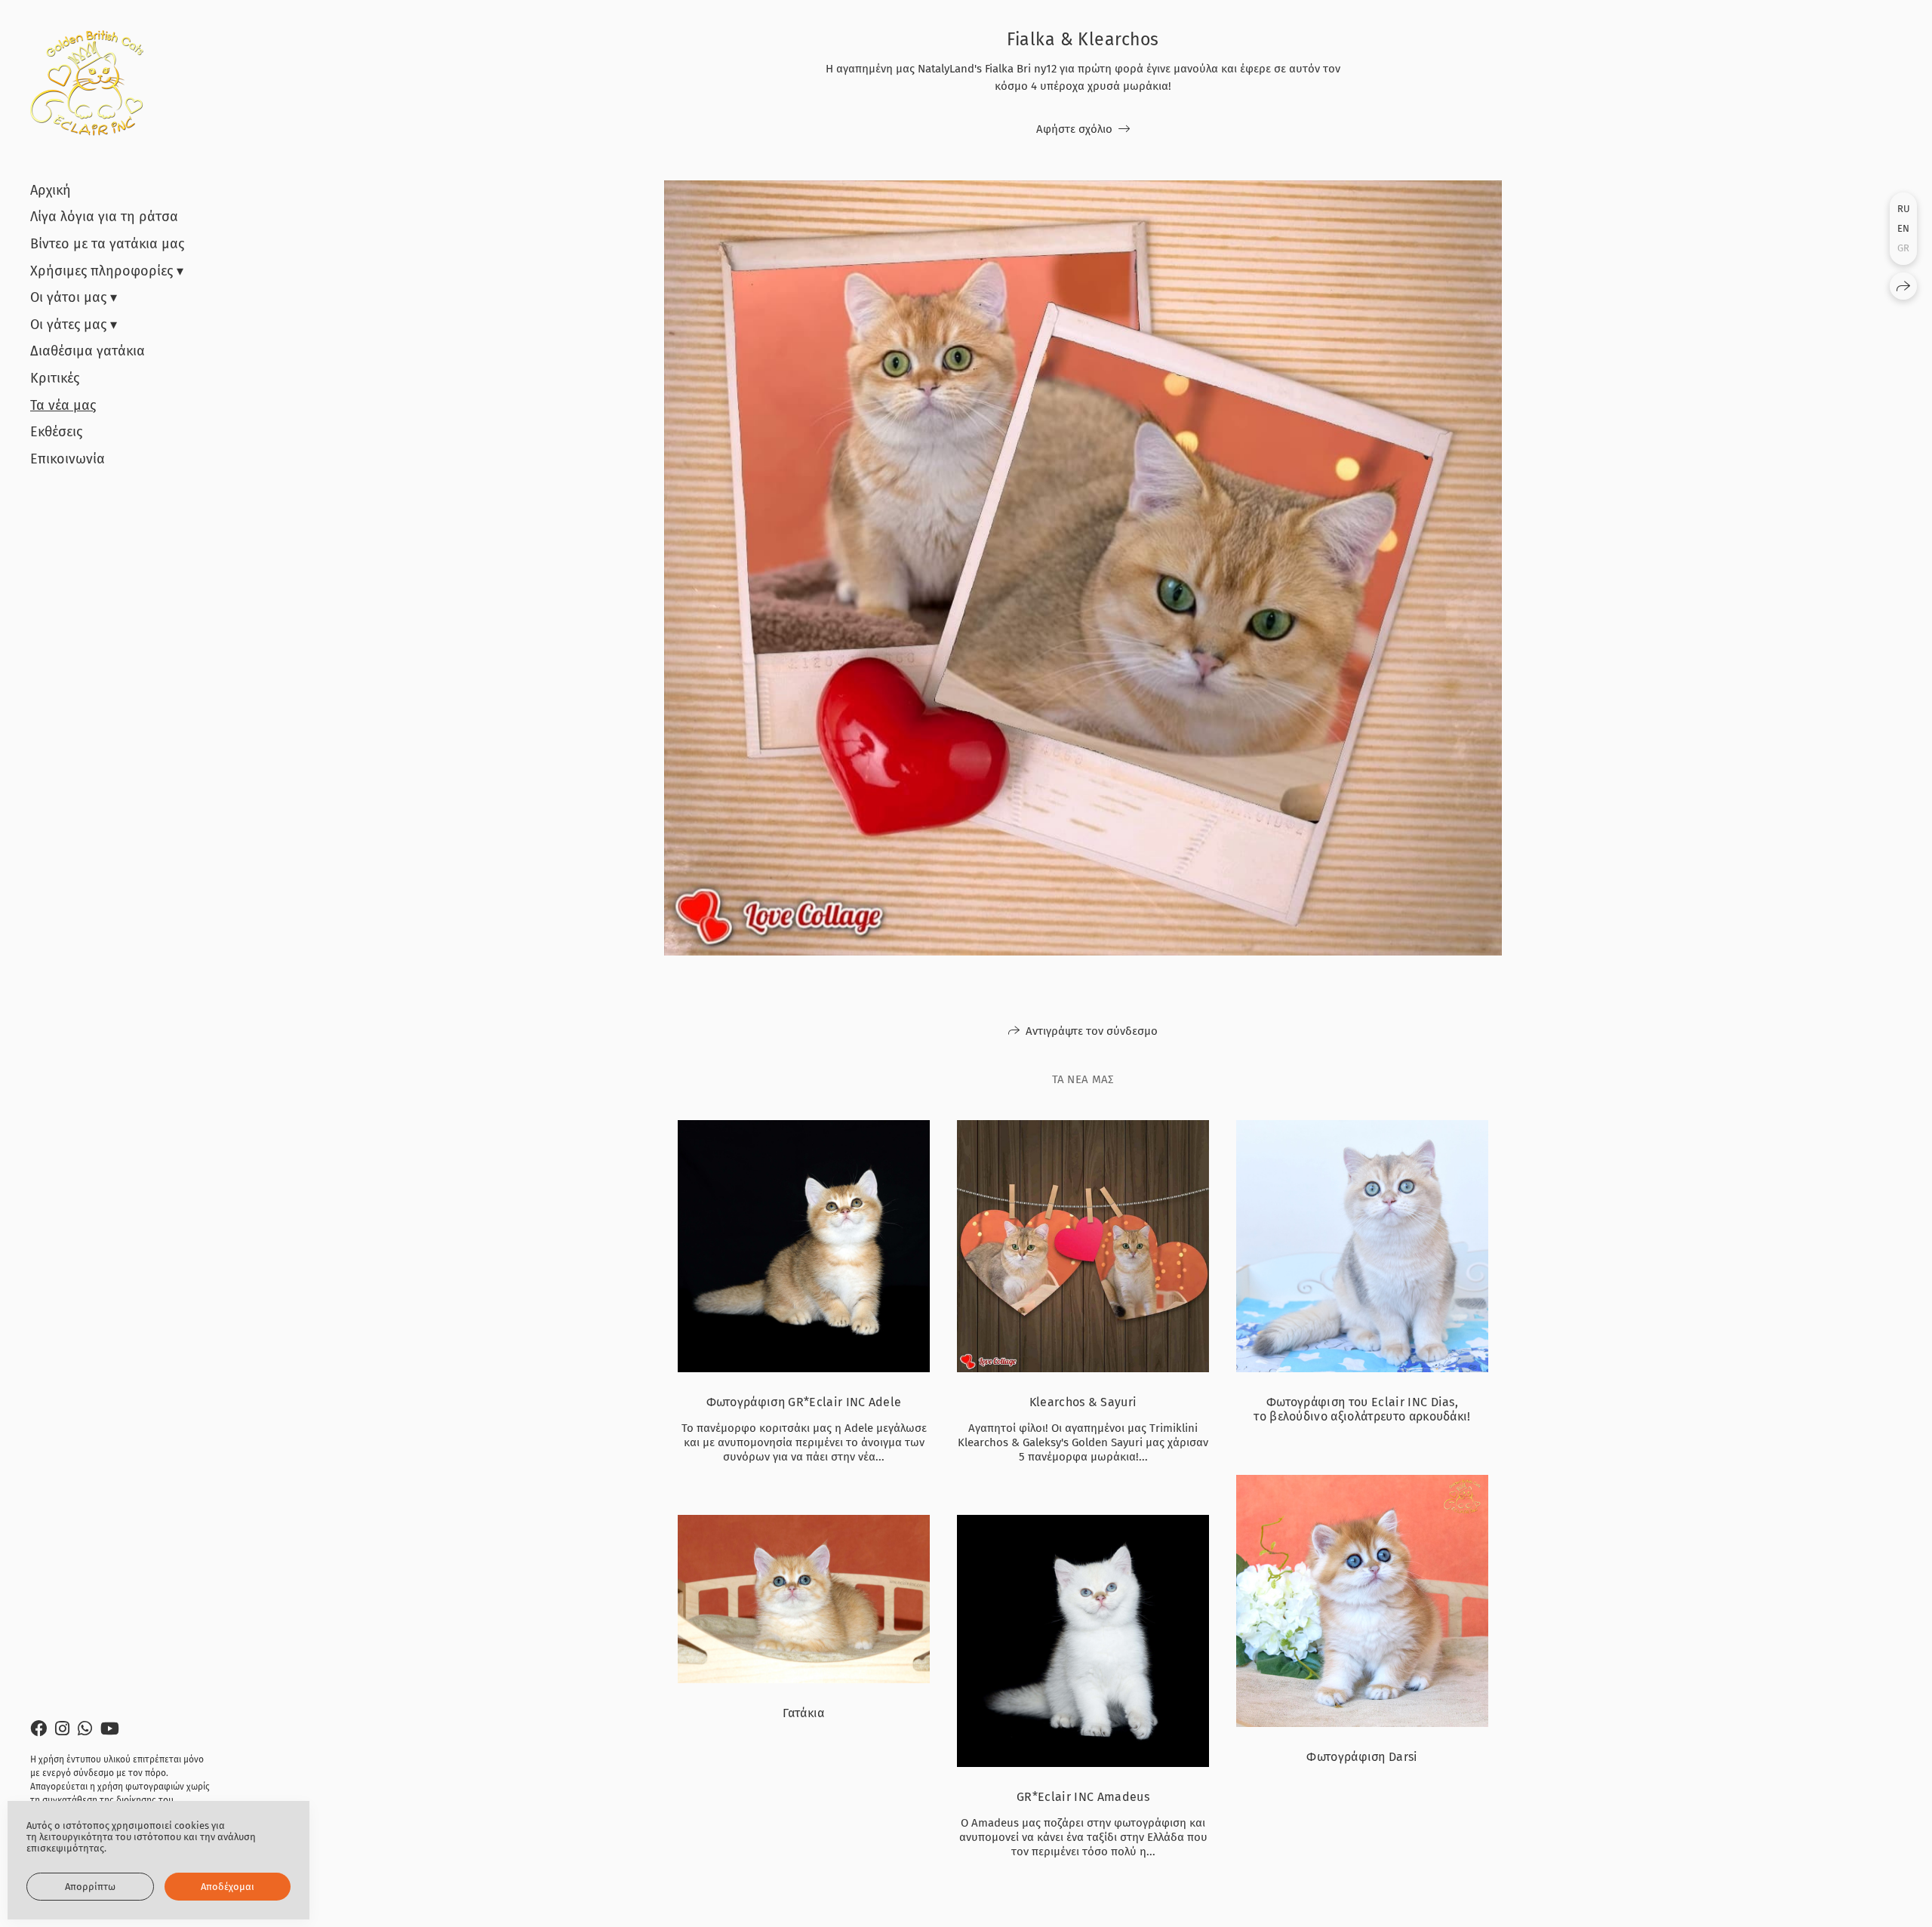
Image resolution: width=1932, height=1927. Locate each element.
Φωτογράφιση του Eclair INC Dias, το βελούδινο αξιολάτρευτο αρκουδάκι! (1362, 1409)
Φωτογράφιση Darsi (1362, 1757)
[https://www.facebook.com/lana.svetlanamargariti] (38, 1729)
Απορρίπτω (90, 1887)
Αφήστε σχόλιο (1074, 129)
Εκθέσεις (56, 432)
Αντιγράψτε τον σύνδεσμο (1092, 1031)
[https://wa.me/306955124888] (85, 1729)
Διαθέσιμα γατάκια (88, 351)
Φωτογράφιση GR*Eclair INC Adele (804, 1402)
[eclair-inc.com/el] (87, 83)
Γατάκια (803, 1713)
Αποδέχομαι (228, 1887)
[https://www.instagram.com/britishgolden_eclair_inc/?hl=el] (62, 1729)
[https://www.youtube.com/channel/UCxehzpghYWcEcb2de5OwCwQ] (110, 1729)
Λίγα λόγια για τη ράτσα (104, 217)
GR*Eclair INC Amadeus (1083, 1797)
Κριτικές (55, 378)
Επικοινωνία (68, 459)
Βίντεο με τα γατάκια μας (107, 244)
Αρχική (51, 190)
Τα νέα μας (63, 405)
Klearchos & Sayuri (1083, 1402)
